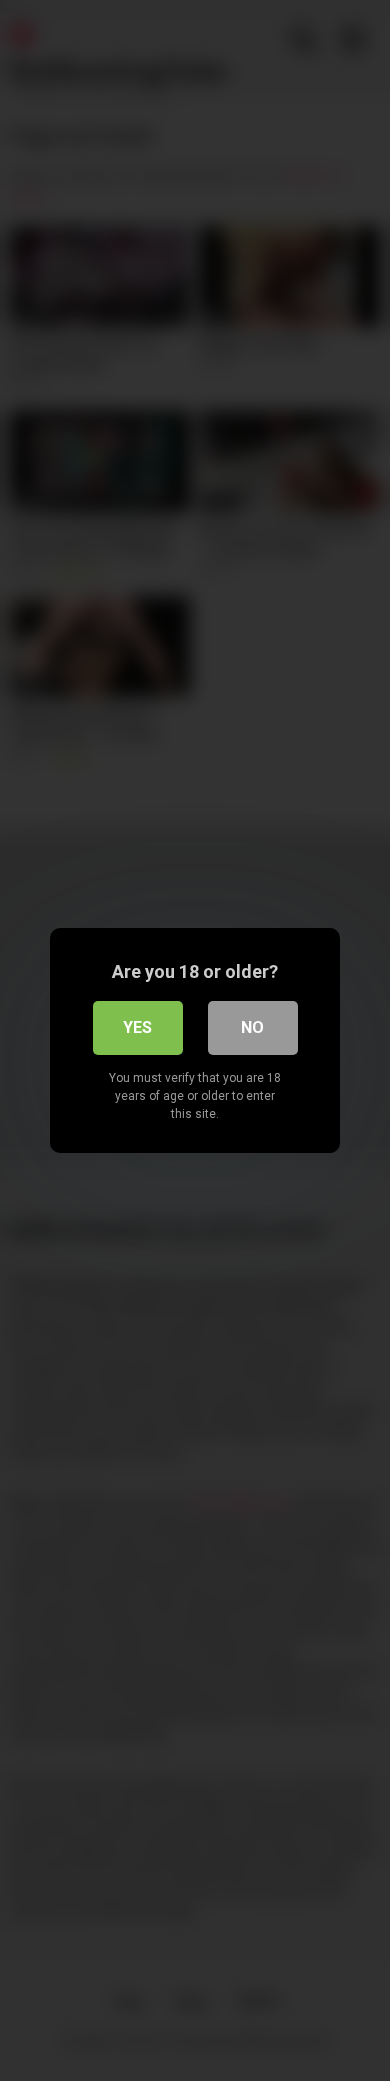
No (252, 1027)
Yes (137, 1027)
